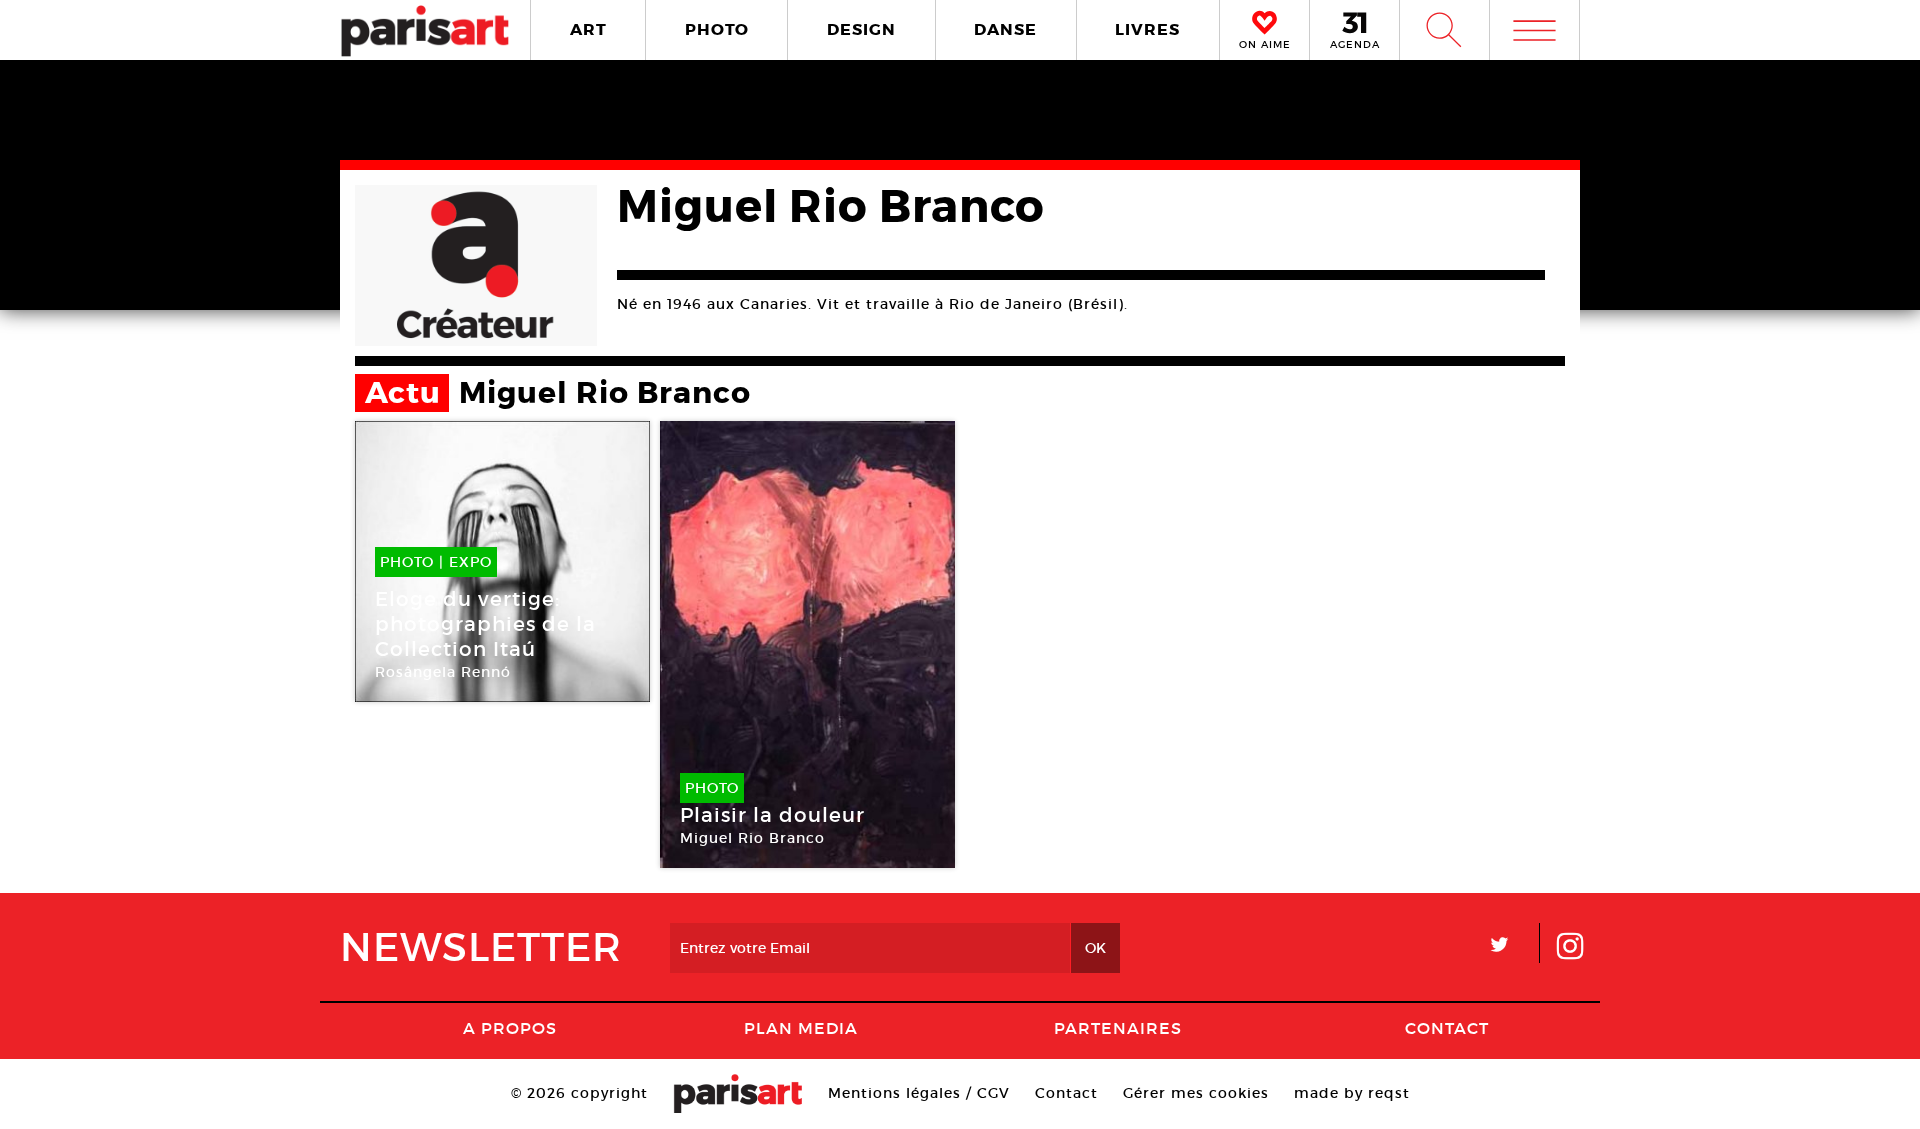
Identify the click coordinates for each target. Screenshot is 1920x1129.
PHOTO (717, 29)
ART (588, 29)
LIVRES (1147, 29)
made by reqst (1352, 1093)
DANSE (1005, 29)
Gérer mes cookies (1196, 1093)
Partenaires (1118, 1028)
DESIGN (861, 29)
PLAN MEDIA (801, 1028)
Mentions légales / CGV (919, 1093)
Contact (1447, 1028)
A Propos (510, 1028)
